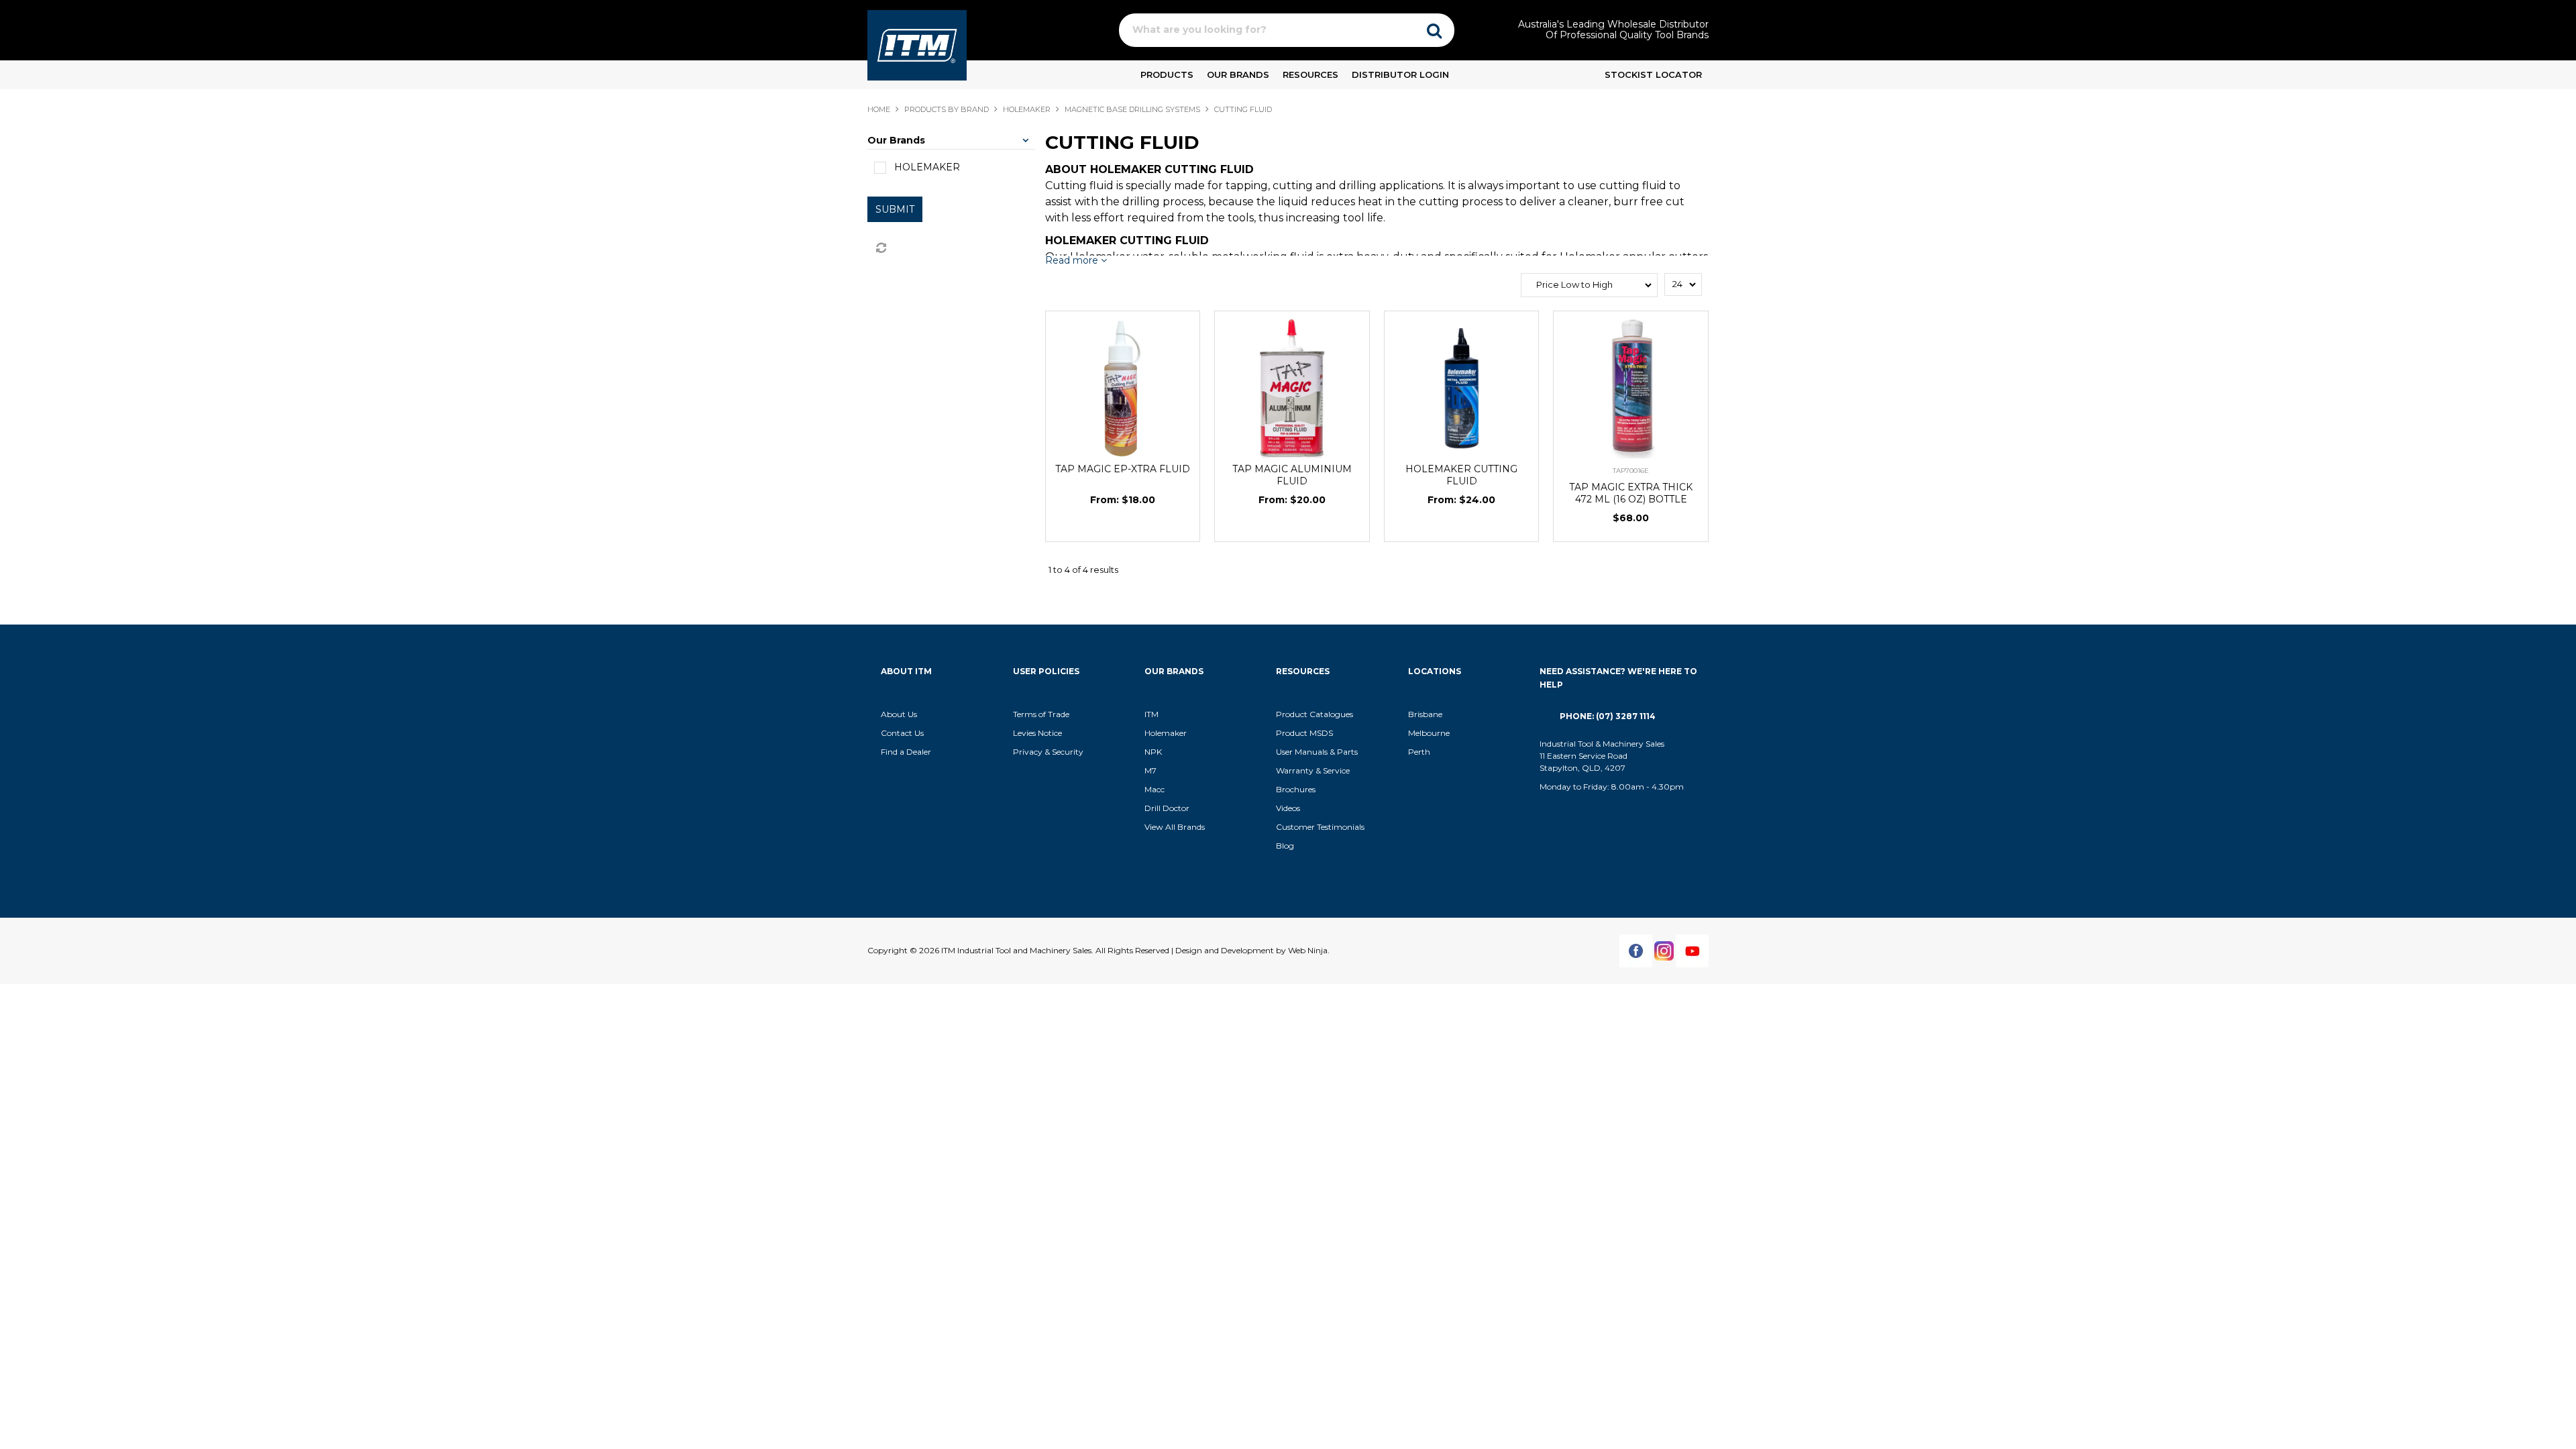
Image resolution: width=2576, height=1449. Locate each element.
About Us (899, 714)
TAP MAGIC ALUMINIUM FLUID (1292, 475)
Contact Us (902, 733)
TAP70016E (1631, 471)
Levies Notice (1037, 733)
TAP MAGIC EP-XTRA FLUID (1123, 469)
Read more (1073, 261)
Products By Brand (947, 109)
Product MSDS (1304, 733)
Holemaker (1166, 733)
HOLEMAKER (1027, 109)
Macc (1155, 789)
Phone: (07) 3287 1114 (1608, 716)
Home (879, 109)
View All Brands (1175, 827)
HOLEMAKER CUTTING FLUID (1461, 475)
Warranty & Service (1313, 770)
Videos (1288, 808)
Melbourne (1429, 733)
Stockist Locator (1653, 74)
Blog (1285, 846)
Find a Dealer (906, 752)
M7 (1150, 770)
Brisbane (1425, 714)
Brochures (1296, 789)
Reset (880, 248)
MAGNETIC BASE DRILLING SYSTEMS (1132, 109)
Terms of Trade (1041, 714)
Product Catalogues (1314, 714)
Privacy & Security (1049, 752)
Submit (895, 209)
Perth (1419, 752)
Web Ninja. (1309, 950)
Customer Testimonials (1320, 827)
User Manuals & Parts (1317, 752)
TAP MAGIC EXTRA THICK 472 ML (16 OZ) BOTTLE (1631, 493)
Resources (1310, 74)
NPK (1153, 752)
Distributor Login (1400, 74)
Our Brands (1238, 74)
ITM (1151, 714)
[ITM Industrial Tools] (917, 44)
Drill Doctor (1167, 808)
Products (1167, 74)
